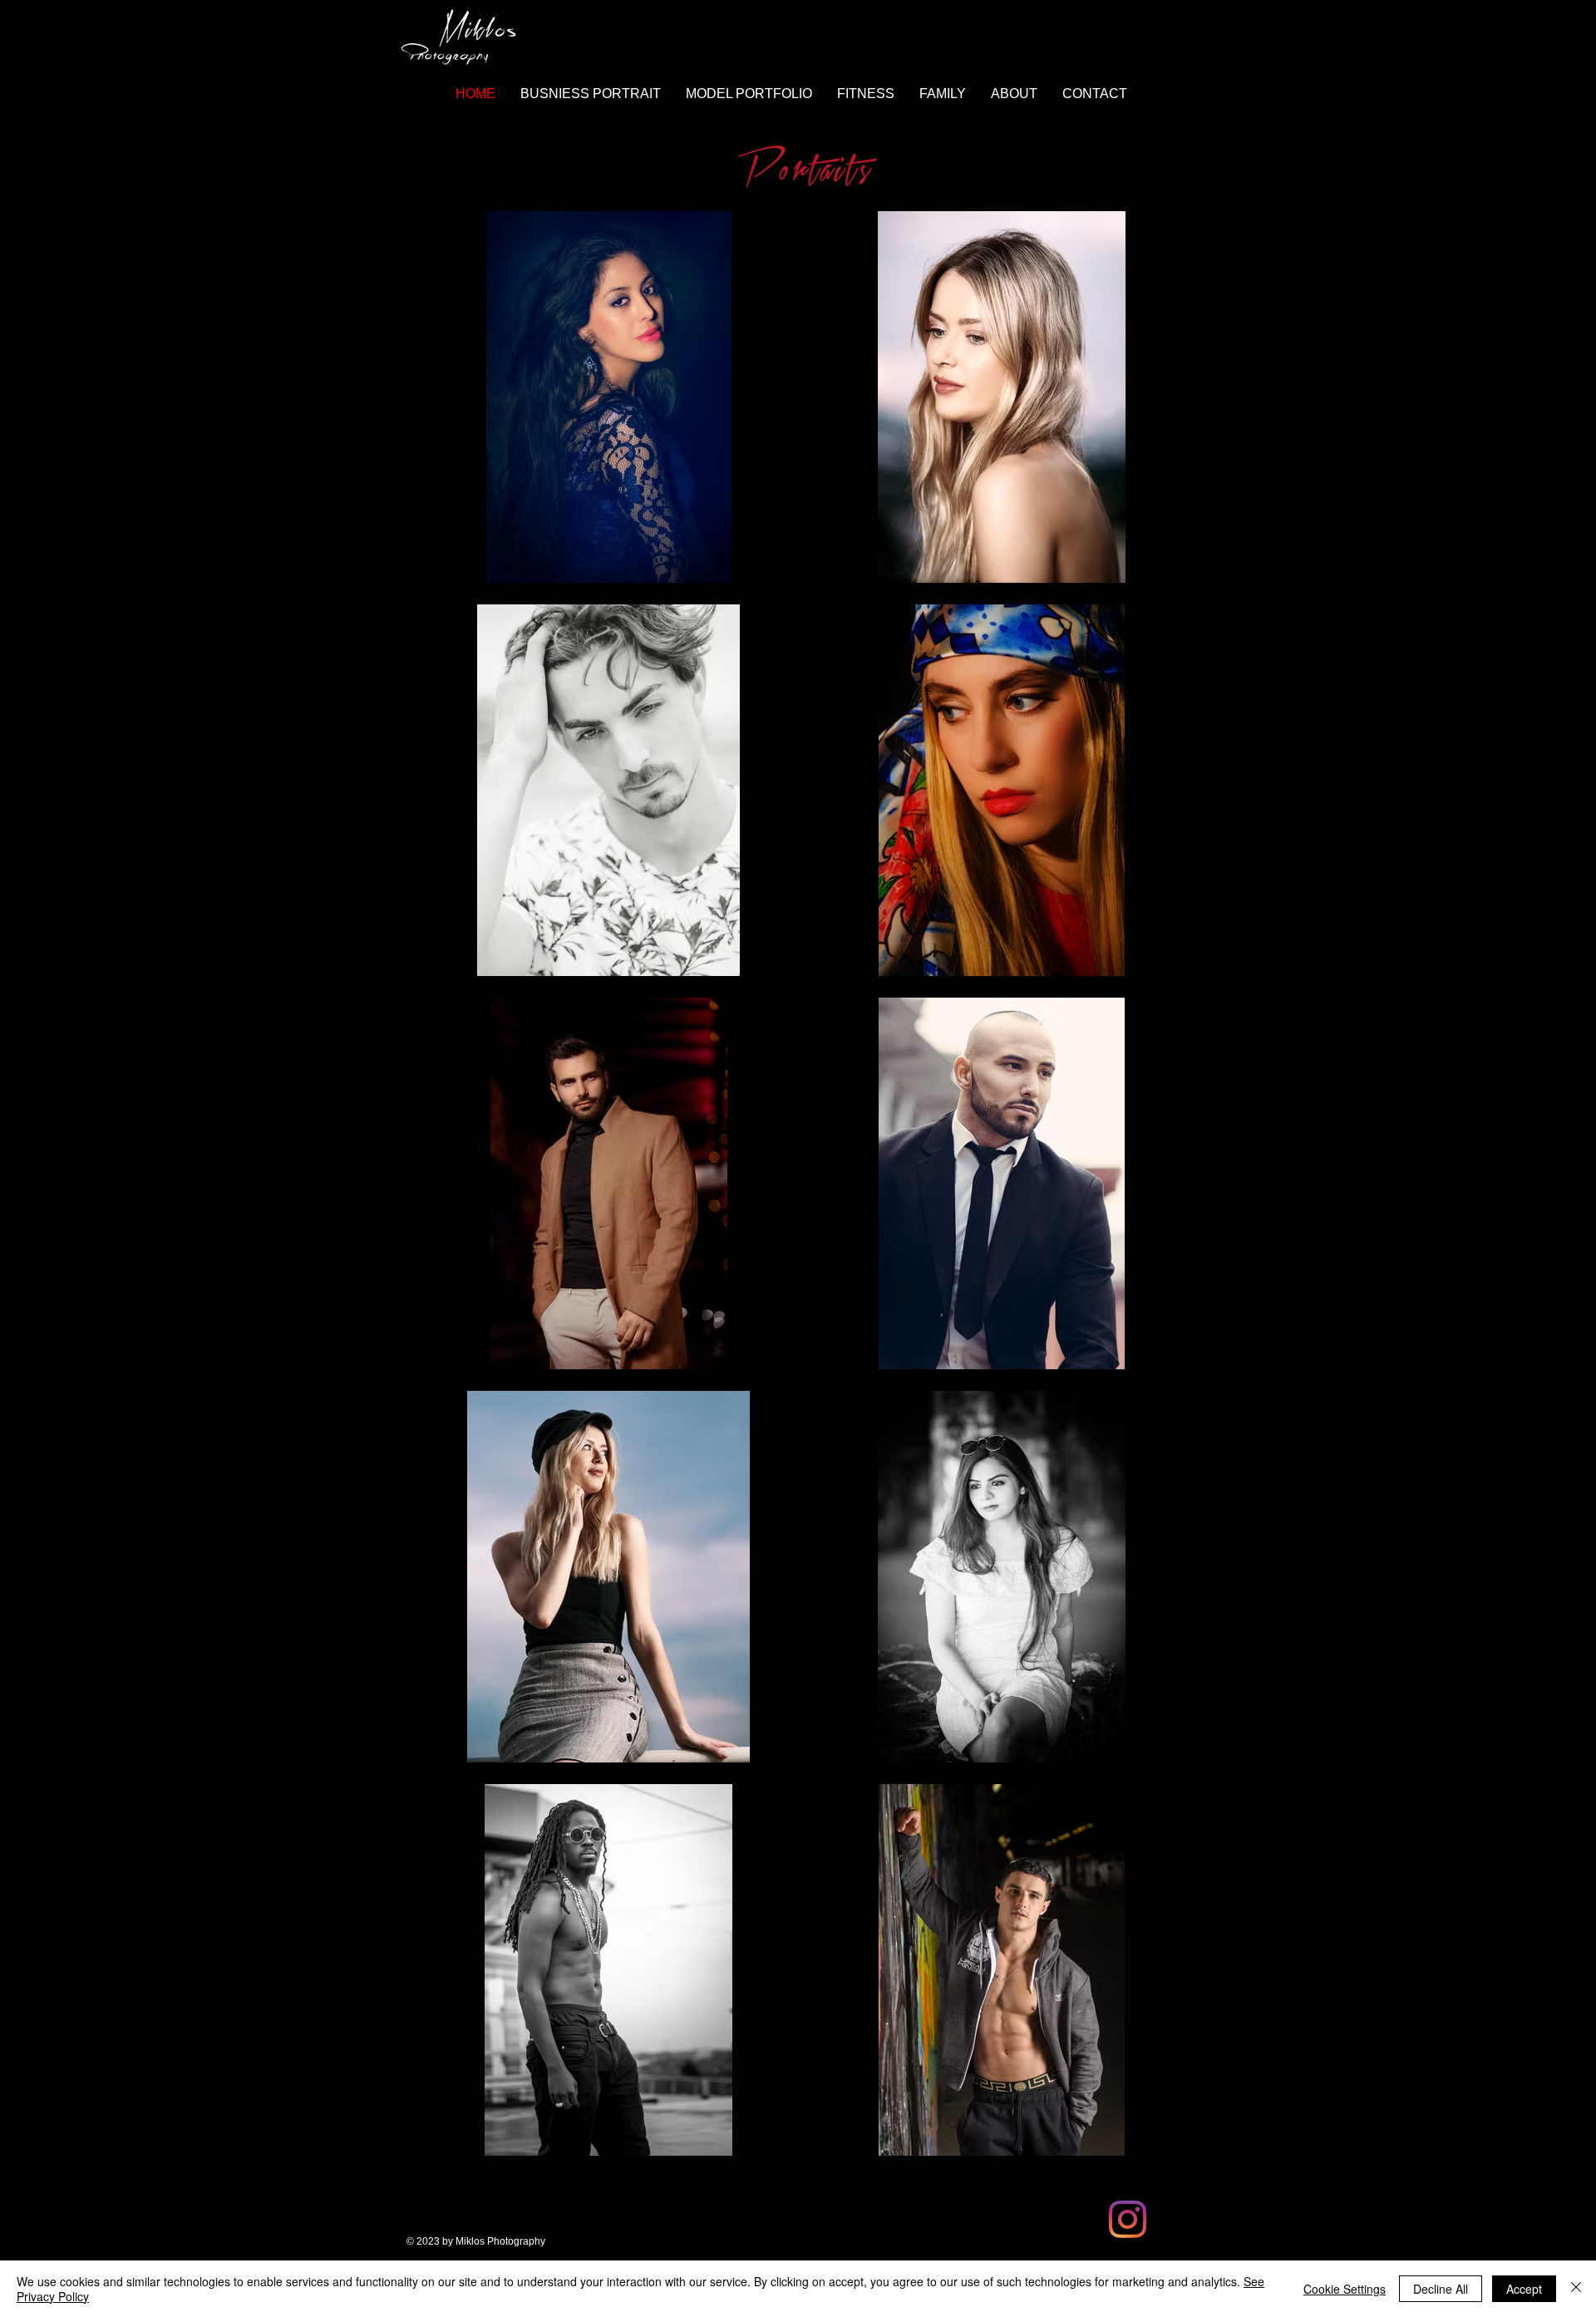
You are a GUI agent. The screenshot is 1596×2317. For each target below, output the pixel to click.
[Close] (1576, 2289)
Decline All (1441, 2289)
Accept (1524, 2289)
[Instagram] (1128, 2219)
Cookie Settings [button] (1345, 2289)
